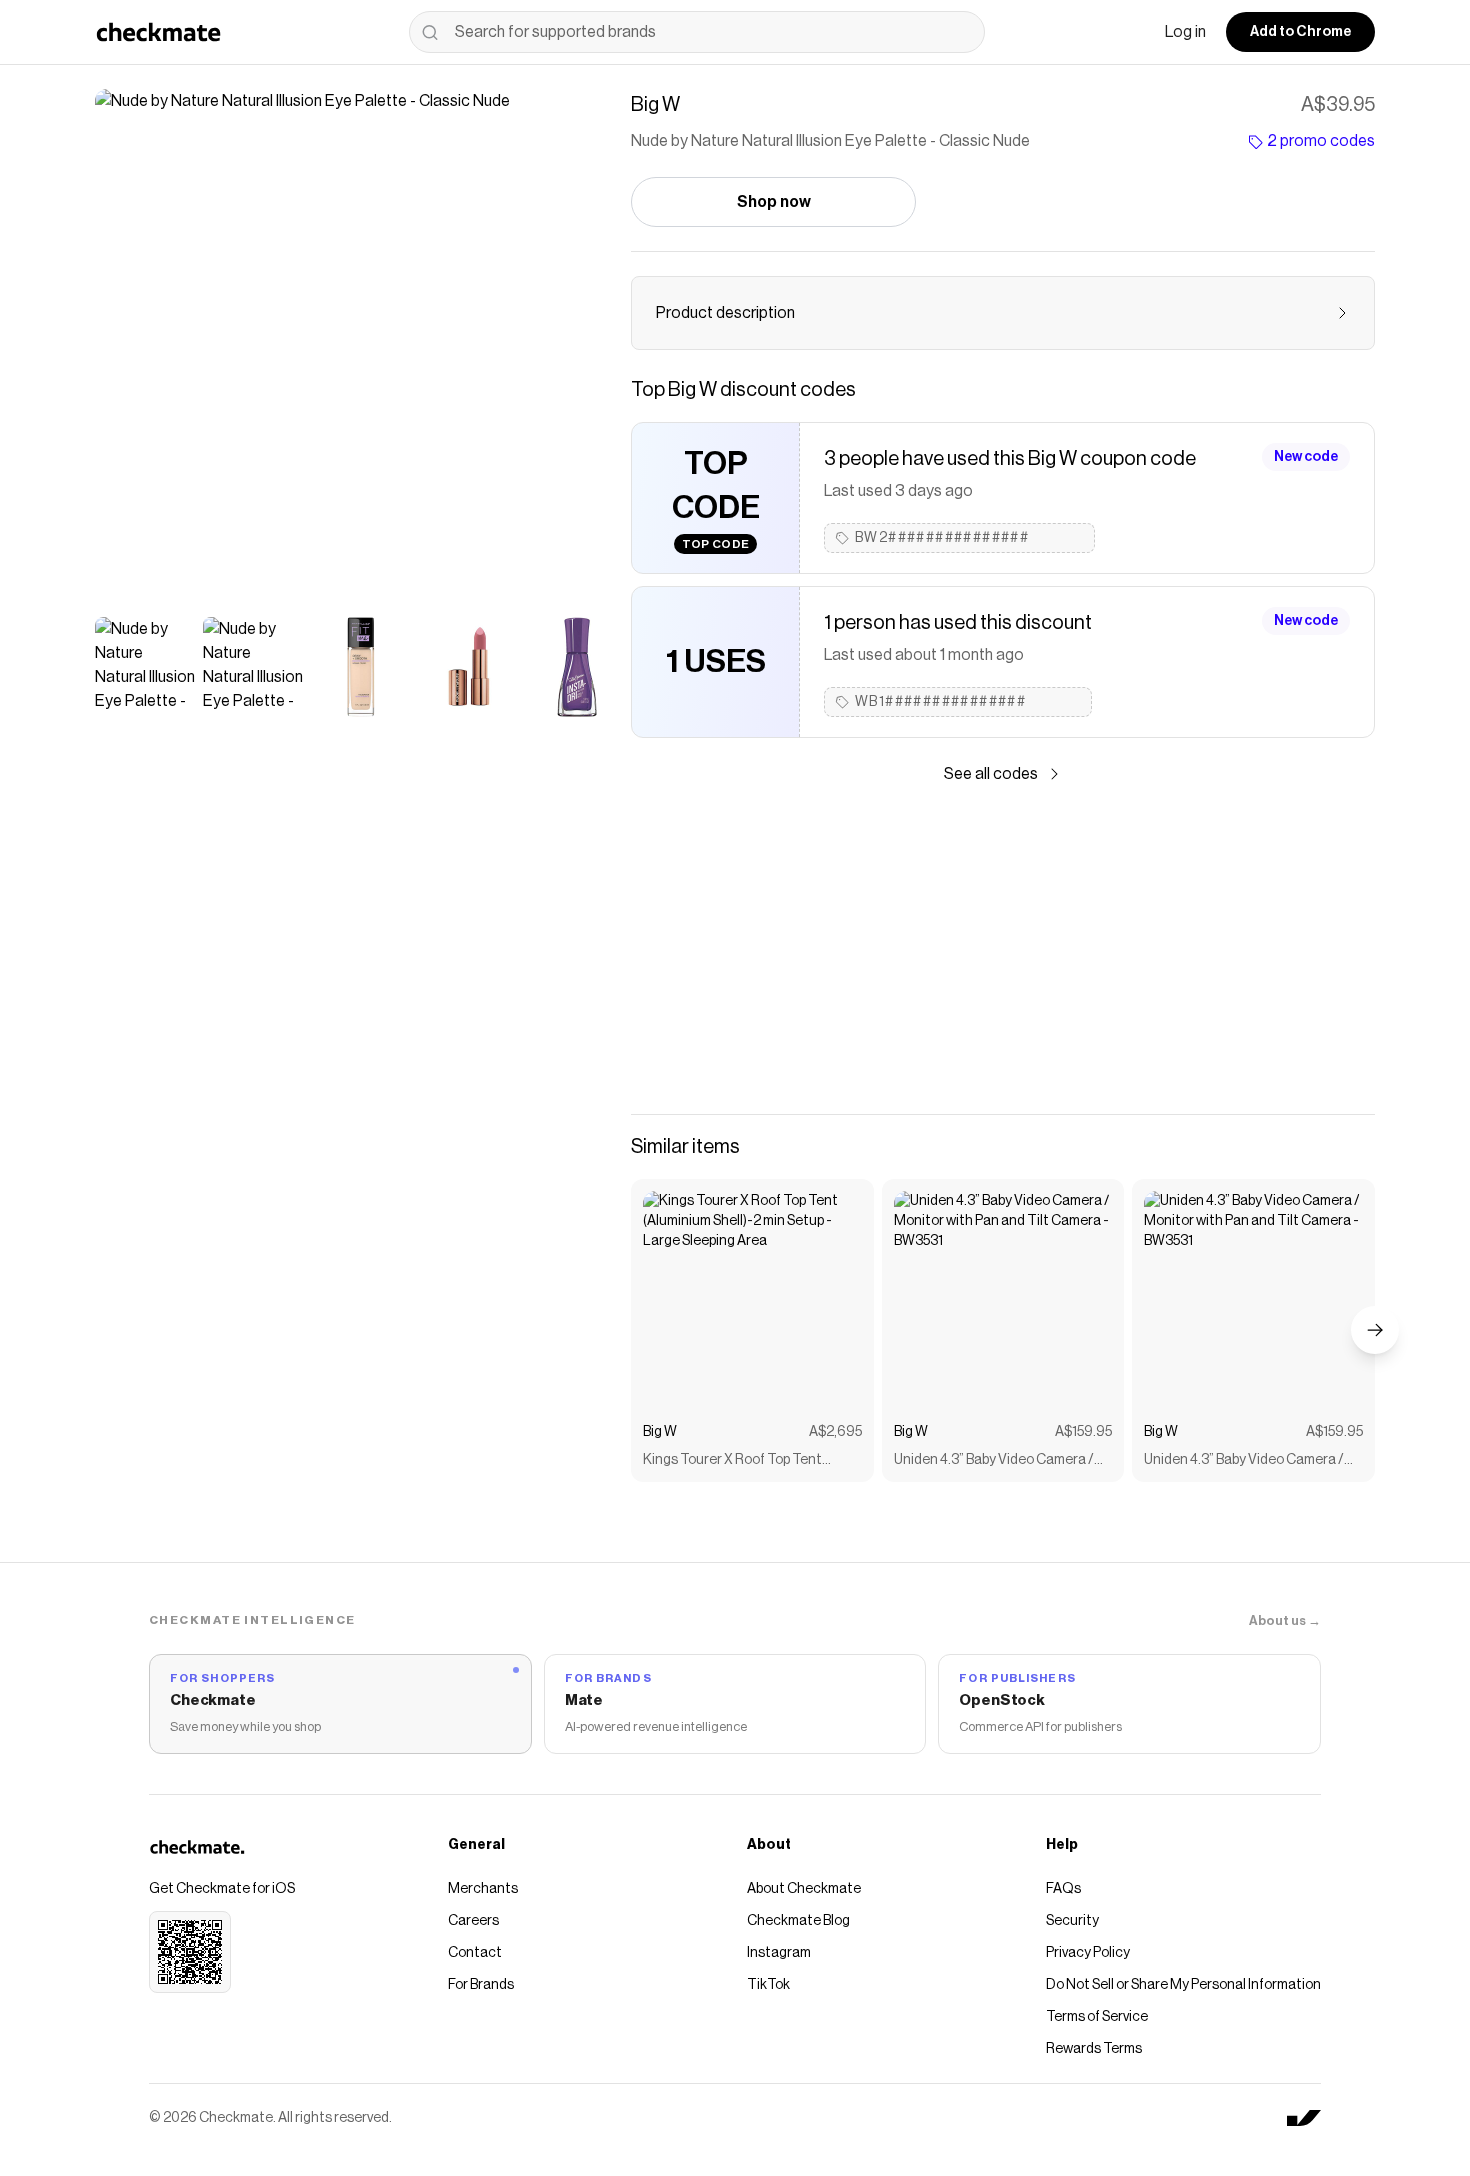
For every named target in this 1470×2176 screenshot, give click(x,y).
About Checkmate (804, 1889)
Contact (475, 1953)
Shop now (774, 202)
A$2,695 (835, 1432)
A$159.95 (1083, 1432)
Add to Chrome (1300, 32)
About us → (1285, 1620)
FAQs (1063, 1889)
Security (1072, 1921)
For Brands (481, 1985)
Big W (660, 1432)
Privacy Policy (1088, 1953)
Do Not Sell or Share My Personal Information (1183, 1985)
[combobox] (697, 32)
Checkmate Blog (798, 1921)
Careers (473, 1921)
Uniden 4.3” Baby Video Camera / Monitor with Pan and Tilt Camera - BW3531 (1001, 1461)
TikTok (768, 1985)
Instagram (779, 1953)
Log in (1185, 32)
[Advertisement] (1003, 950)
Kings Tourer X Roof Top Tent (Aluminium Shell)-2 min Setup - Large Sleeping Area (737, 1461)
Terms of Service (1097, 2017)
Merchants (483, 1889)
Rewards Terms (1094, 2049)
